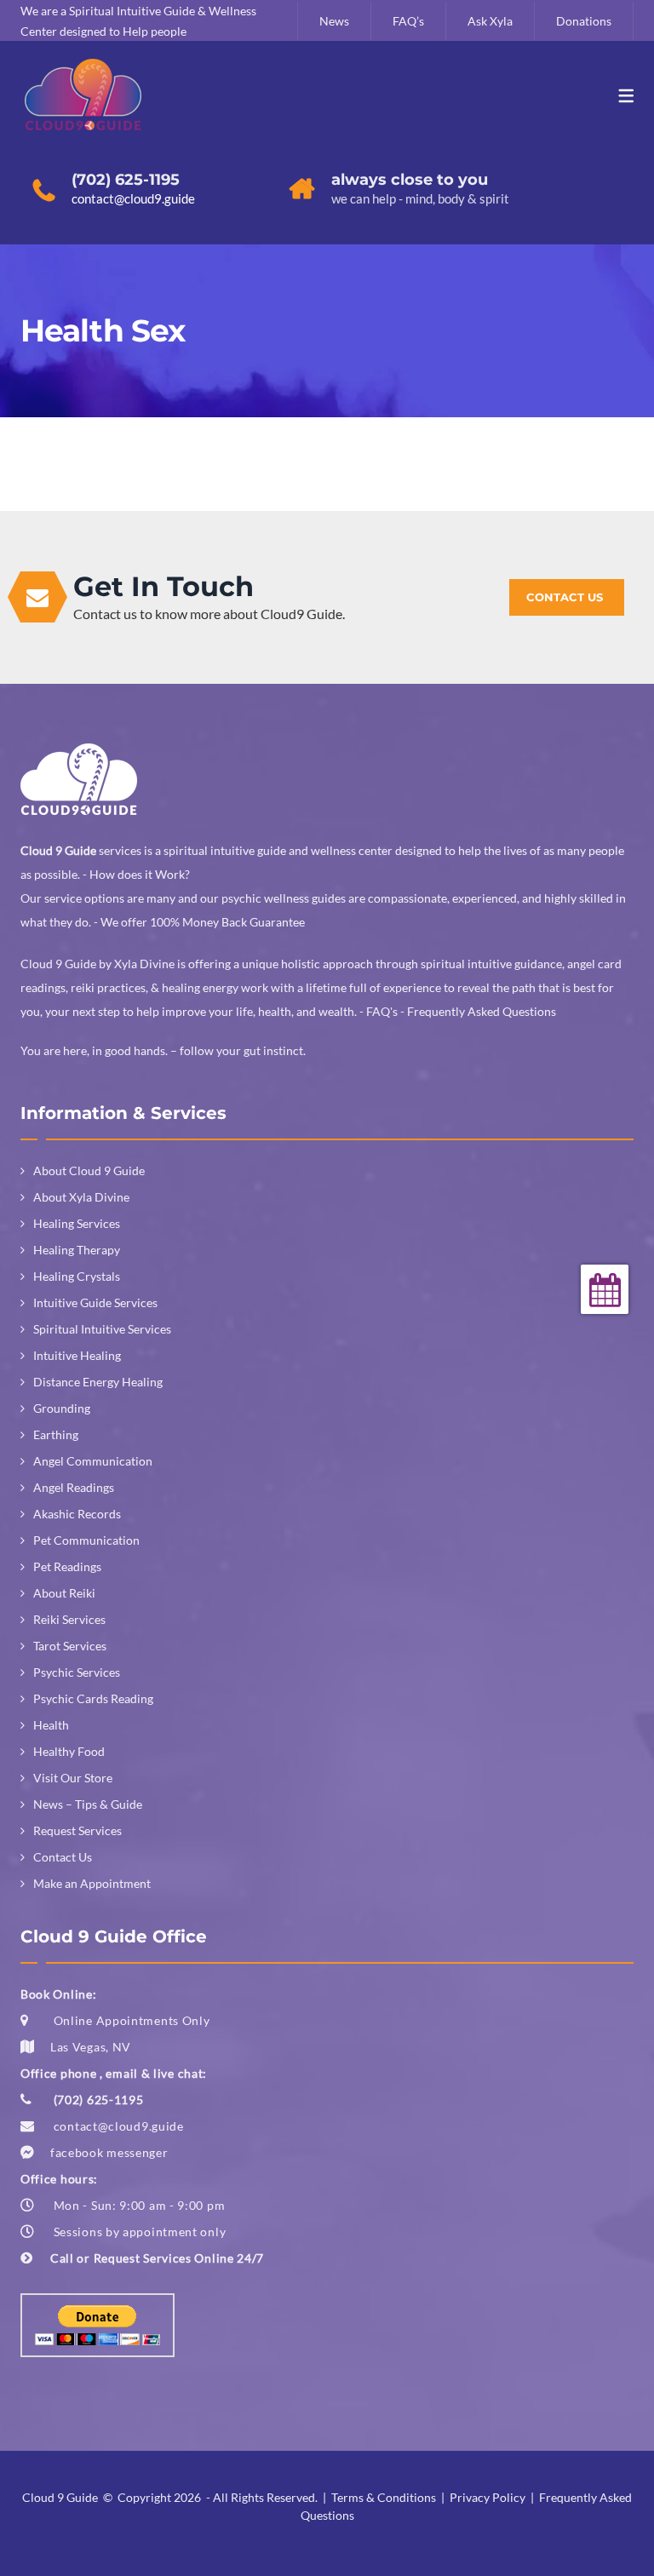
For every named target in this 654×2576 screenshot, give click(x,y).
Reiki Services (69, 1619)
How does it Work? (140, 874)
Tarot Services (70, 1646)
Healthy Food (69, 1751)
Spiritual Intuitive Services (102, 1329)
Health (51, 1725)
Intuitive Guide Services (95, 1302)
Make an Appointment (92, 1883)
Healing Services (77, 1223)
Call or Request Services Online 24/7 (157, 2258)
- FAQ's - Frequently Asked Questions (458, 1011)
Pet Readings (67, 1566)
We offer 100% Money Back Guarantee (203, 922)
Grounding (62, 1408)
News (334, 21)
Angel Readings (74, 1487)
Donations (584, 21)
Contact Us (63, 1857)
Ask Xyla (490, 21)
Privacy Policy (488, 2497)
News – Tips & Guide (88, 1804)
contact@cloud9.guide (119, 2126)
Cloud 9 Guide (60, 2497)
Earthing (56, 1434)
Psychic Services (77, 1672)
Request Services (77, 1830)
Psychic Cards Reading (93, 1698)
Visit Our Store (73, 1778)
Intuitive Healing (77, 1355)
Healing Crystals (77, 1276)
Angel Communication (93, 1461)
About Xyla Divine (81, 1197)
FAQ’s (408, 21)
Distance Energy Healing (98, 1382)
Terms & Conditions (384, 2497)
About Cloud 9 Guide (89, 1170)
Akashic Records (77, 1514)
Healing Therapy (77, 1250)
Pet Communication (86, 1540)
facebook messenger (109, 2152)
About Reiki (64, 1593)
